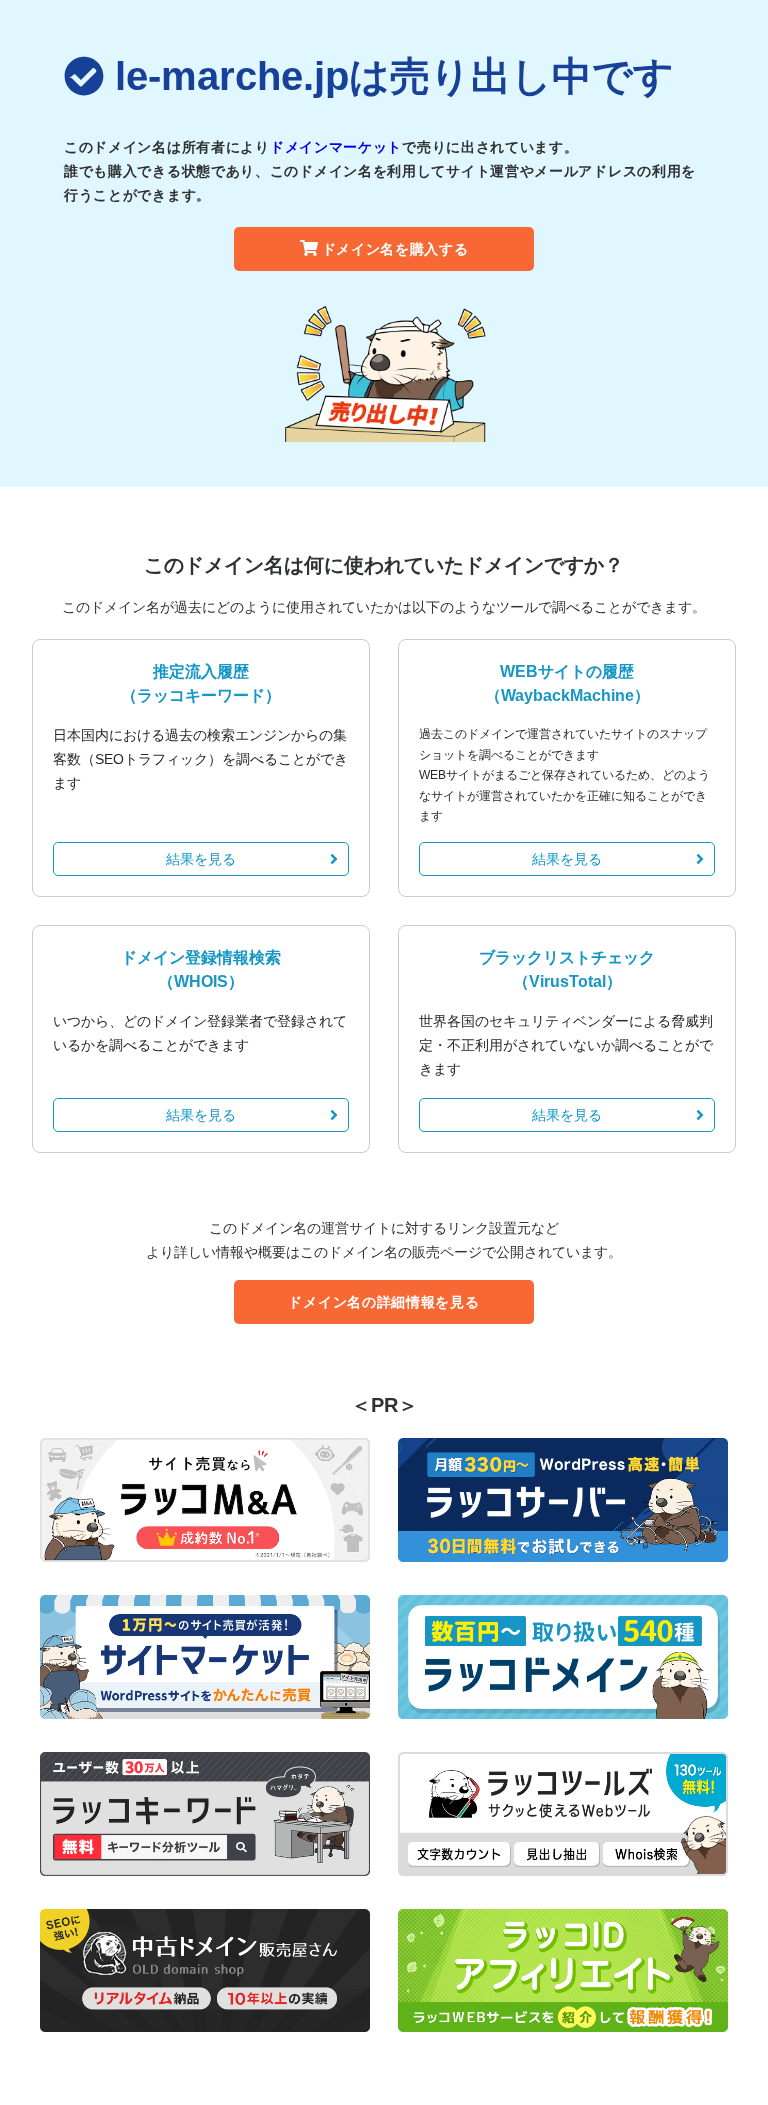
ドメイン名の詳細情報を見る (383, 1302)
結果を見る (201, 859)
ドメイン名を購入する (395, 249)
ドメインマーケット (336, 147)
